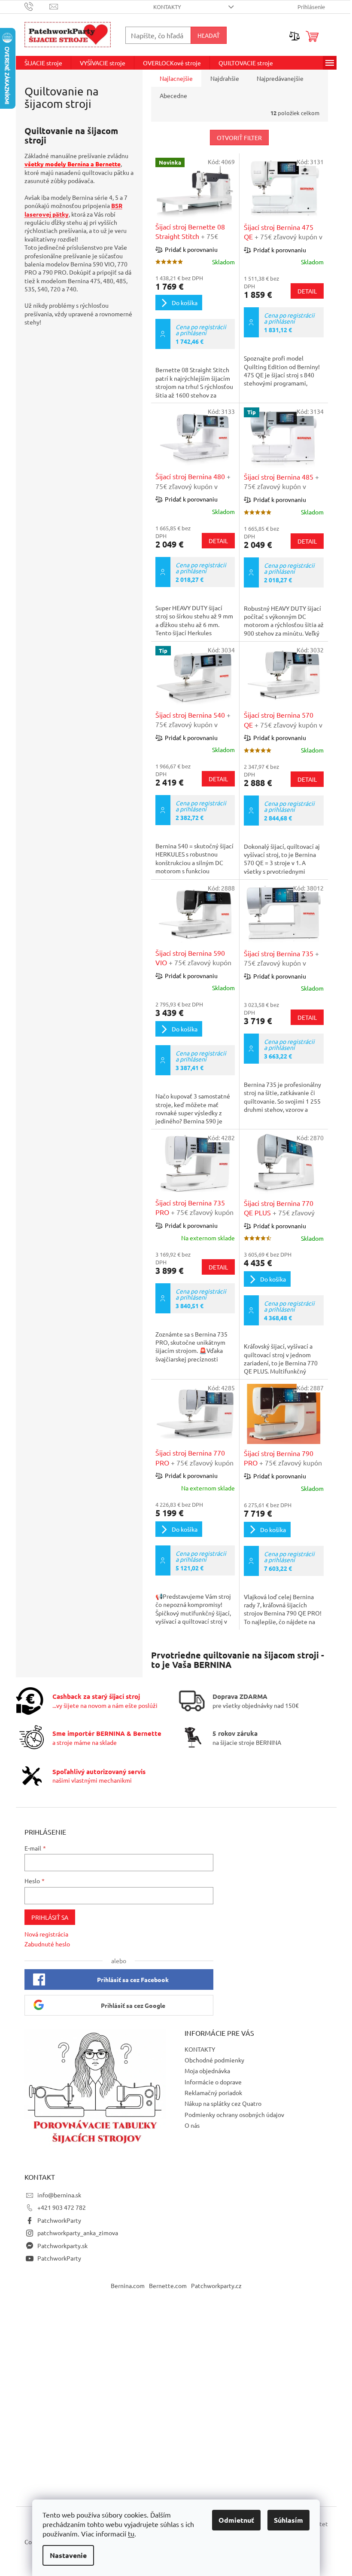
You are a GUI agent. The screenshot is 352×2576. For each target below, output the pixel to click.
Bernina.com (128, 2285)
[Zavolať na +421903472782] (37, 6)
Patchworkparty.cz (216, 2285)
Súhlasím (288, 2520)
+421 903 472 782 (62, 2207)
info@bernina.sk (59, 2195)
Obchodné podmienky (214, 2060)
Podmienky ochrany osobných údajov (234, 2114)
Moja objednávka (207, 2071)
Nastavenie (68, 2555)
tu (131, 2533)
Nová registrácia (46, 1934)
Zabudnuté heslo (47, 1944)
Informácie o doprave (213, 2082)
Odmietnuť (236, 2520)
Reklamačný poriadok (213, 2093)
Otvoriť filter (239, 138)
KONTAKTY (167, 7)
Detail (307, 291)
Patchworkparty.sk (62, 2246)
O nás (192, 2125)
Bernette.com (168, 2285)
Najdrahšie (225, 78)
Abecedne (173, 95)
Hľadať (209, 35)
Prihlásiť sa (50, 1917)
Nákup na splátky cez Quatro (223, 2103)
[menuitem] (43, 63)
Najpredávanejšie (280, 78)
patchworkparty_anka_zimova (78, 2233)
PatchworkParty (59, 2220)
